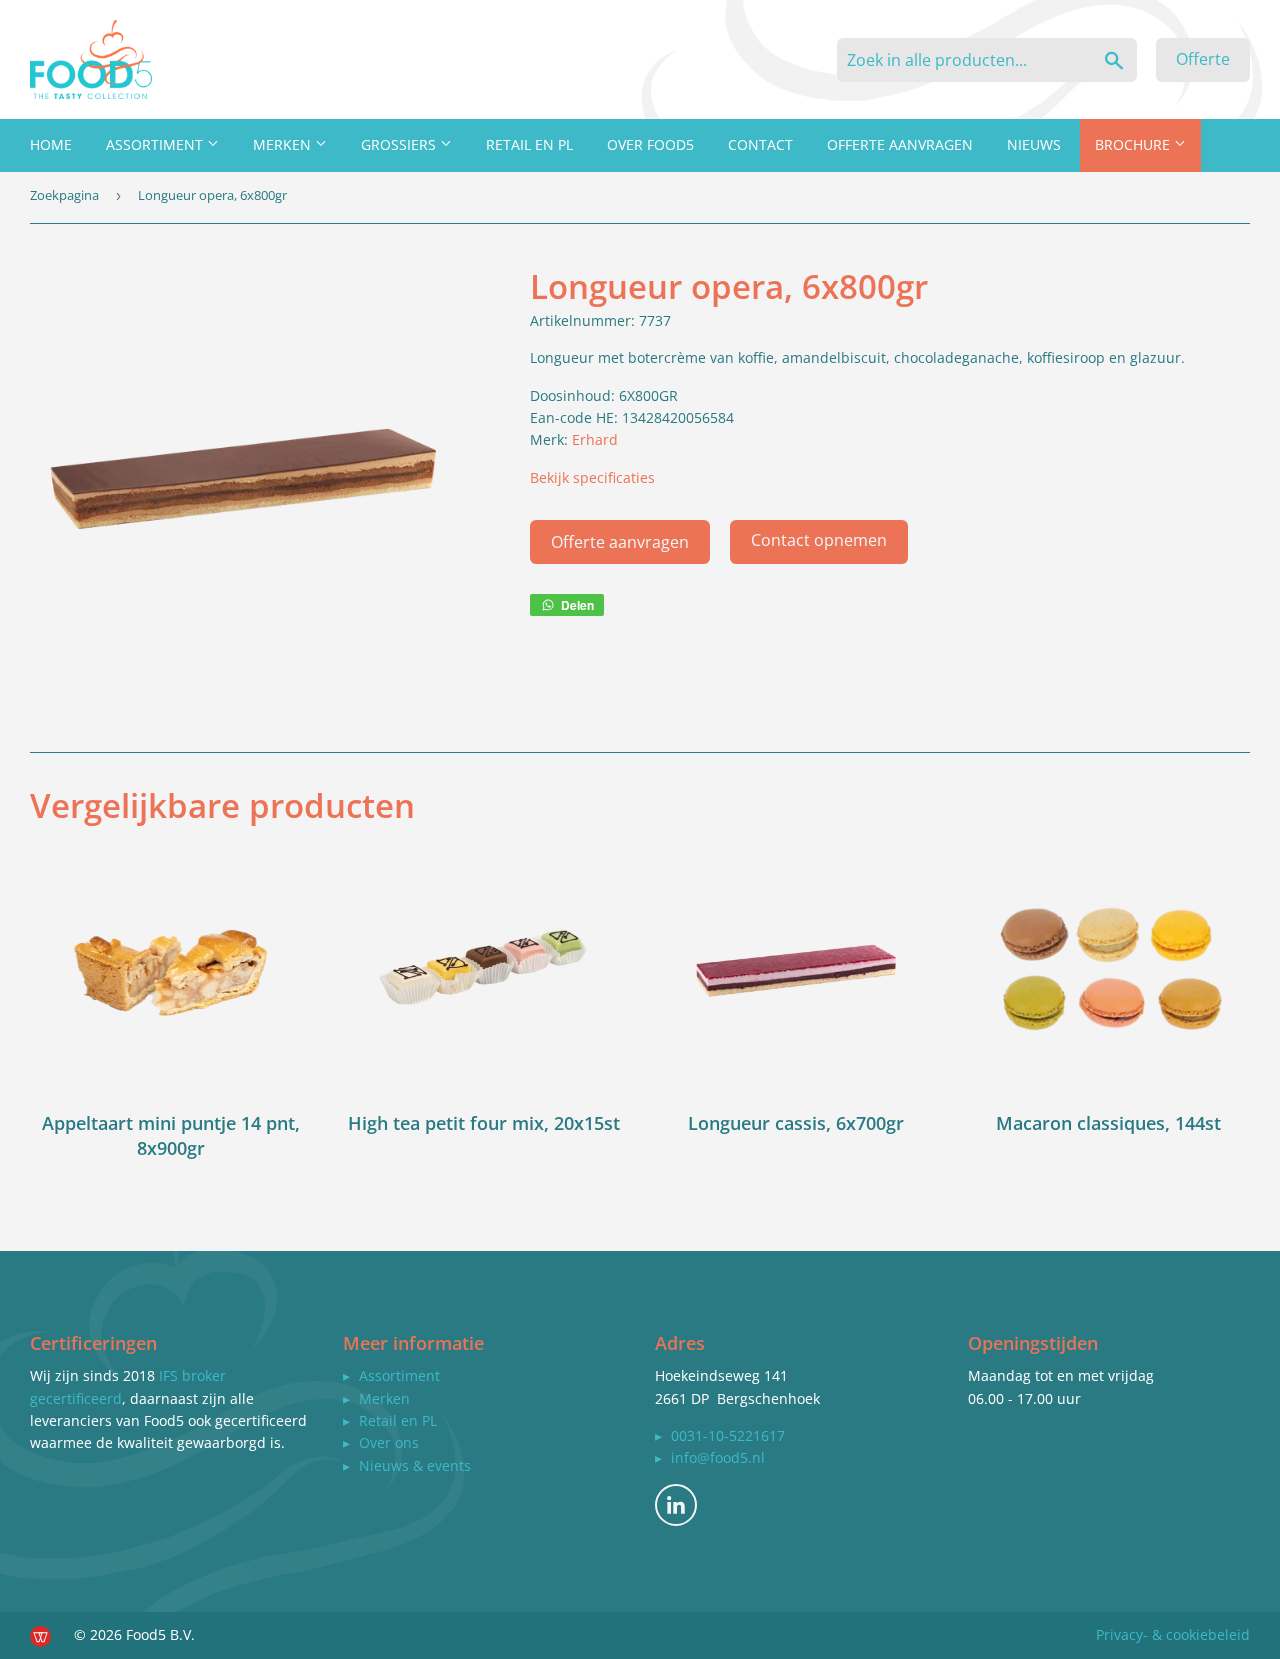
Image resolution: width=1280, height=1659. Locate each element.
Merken (284, 144)
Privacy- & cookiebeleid (1173, 1634)
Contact (760, 144)
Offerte (1203, 59)
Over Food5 (650, 144)
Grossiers (400, 144)
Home (51, 144)
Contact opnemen (819, 540)
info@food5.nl (718, 1457)
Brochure (1134, 144)
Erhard (595, 439)
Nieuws (1034, 144)
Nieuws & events (415, 1465)
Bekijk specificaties (592, 477)
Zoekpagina (64, 195)
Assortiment (156, 144)
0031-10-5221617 (728, 1435)
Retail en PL (529, 144)
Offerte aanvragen (900, 144)
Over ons (389, 1442)
